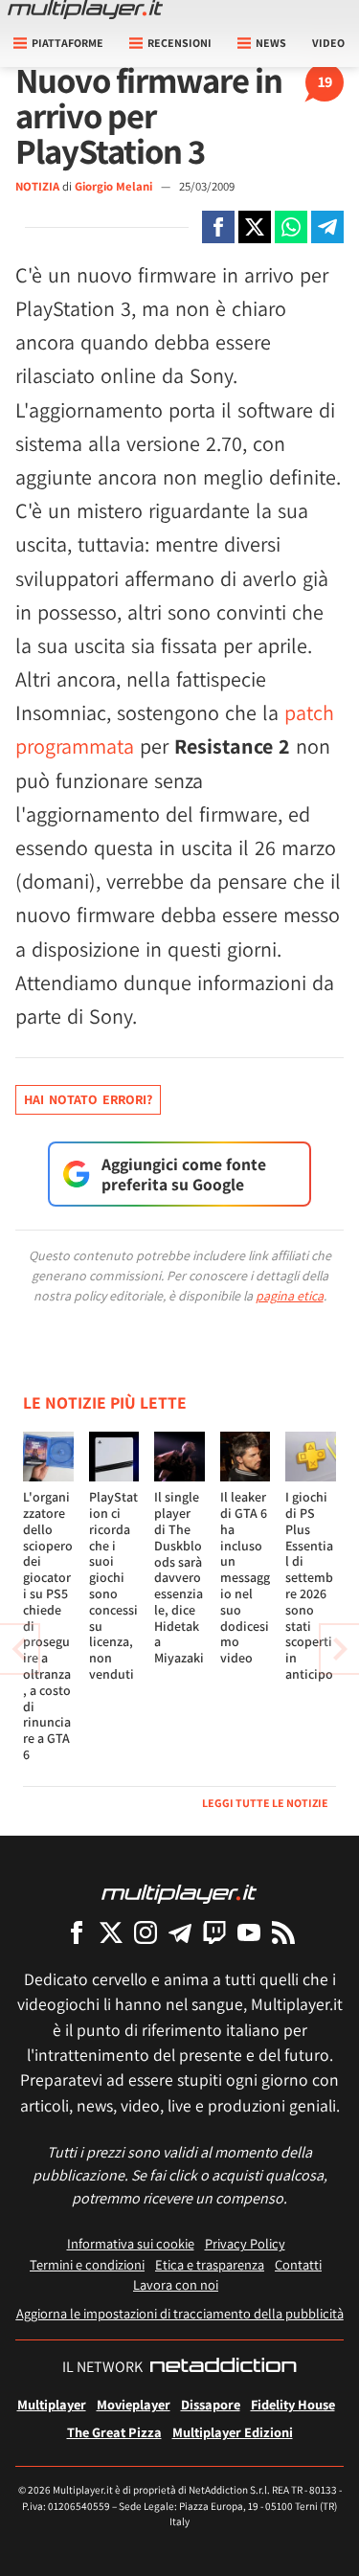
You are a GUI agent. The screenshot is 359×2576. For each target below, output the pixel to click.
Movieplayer (134, 2404)
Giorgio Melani (115, 186)
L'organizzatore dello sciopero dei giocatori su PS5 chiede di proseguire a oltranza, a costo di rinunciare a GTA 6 (48, 1626)
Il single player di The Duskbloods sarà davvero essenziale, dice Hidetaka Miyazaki (179, 1577)
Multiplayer (52, 2404)
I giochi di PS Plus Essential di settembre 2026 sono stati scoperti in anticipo (309, 1585)
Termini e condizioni (87, 2264)
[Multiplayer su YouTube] (249, 1932)
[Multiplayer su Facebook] (77, 1932)
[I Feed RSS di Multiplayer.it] (283, 1932)
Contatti (298, 2264)
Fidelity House (293, 2404)
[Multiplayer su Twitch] (214, 1932)
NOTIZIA (37, 186)
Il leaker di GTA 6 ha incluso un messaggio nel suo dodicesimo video (245, 1577)
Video (328, 43)
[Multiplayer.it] (85, 10)
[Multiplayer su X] (111, 1932)
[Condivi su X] (255, 227)
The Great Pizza (114, 2432)
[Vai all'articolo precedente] (340, 1649)
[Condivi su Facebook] (218, 227)
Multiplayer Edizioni (233, 2432)
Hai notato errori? (88, 1099)
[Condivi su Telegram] (327, 227)
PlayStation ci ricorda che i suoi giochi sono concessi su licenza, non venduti (113, 1585)
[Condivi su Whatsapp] (291, 227)
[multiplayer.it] (179, 1893)
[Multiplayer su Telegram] (180, 1932)
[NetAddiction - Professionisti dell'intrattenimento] (223, 2367)
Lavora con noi (176, 2284)
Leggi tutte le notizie (265, 1803)
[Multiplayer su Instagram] (146, 1932)
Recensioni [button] (179, 43)
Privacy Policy (245, 2243)
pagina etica (290, 1296)
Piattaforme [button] (67, 43)
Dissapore (211, 2404)
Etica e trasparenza (210, 2264)
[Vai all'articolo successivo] (19, 1649)
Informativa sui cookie (131, 2243)
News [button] (271, 43)
